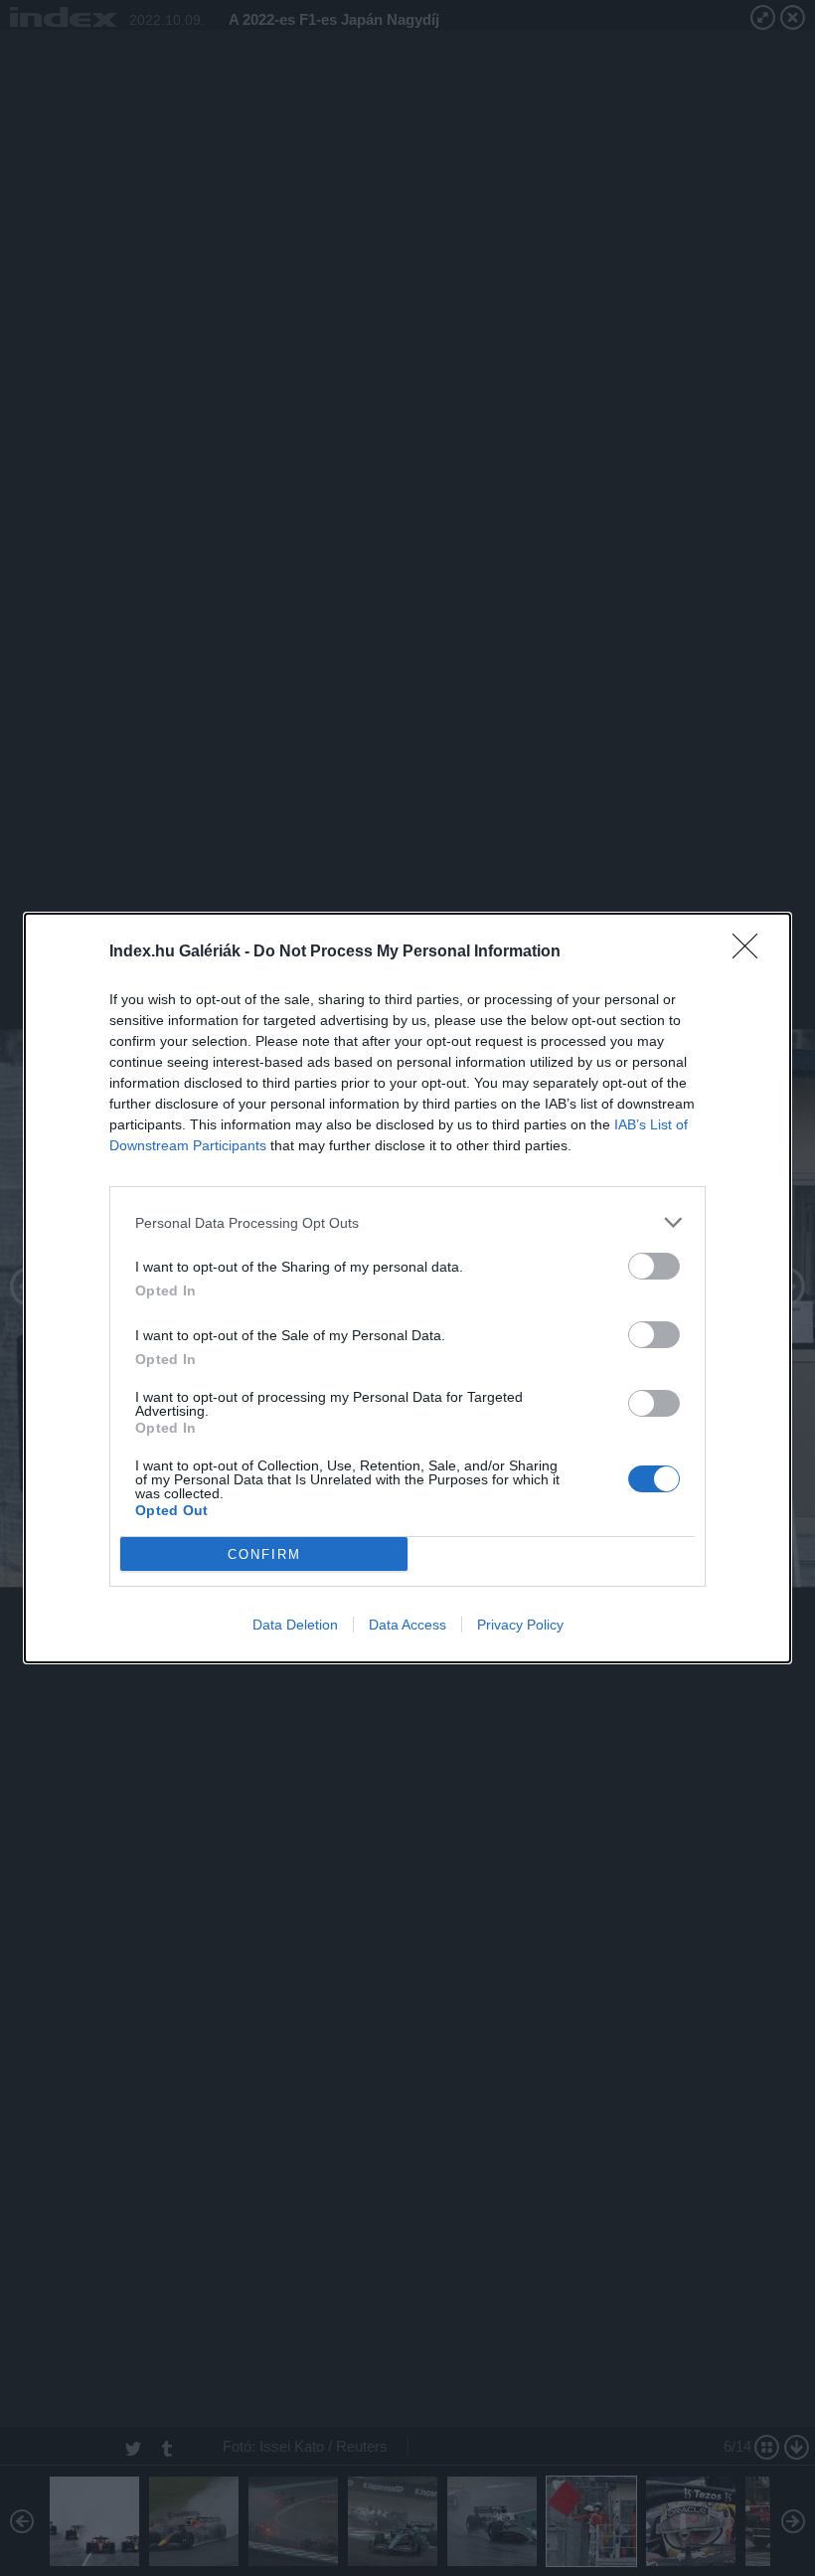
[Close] (751, 952)
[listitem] (407, 1222)
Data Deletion (295, 1625)
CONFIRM (264, 1554)
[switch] (654, 1266)
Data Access (407, 1625)
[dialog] (407, 1288)
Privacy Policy (520, 1625)
